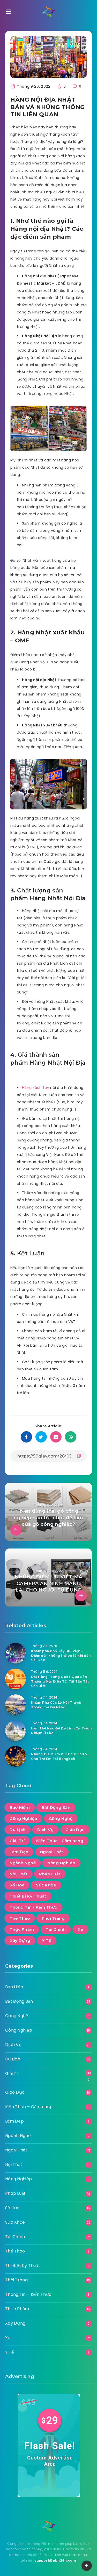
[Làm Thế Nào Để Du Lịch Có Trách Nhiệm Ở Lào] (16, 1730)
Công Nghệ (61, 1819)
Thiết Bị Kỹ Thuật (28, 1896)
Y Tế (47, 1940)
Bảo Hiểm (20, 1807)
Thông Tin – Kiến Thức (28, 2294)
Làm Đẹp (19, 1852)
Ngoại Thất (52, 1852)
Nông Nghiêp (61, 1863)
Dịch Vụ (46, 1830)
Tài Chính (56, 1929)
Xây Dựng (20, 1940)
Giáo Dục (75, 1830)
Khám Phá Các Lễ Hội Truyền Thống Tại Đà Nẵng (57, 1705)
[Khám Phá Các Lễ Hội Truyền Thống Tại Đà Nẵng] (16, 1705)
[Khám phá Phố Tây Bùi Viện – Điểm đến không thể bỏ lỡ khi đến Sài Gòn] (16, 1653)
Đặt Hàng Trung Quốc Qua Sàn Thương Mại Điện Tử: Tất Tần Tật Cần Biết (60, 1681)
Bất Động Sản (56, 1807)
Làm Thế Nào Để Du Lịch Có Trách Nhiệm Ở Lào (61, 1730)
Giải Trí (17, 1841)
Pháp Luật (50, 1874)
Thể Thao (20, 1918)
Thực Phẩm (22, 1929)
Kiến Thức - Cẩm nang (60, 1841)
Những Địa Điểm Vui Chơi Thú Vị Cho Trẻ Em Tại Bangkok (60, 1756)
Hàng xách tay (36, 1088)
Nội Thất (18, 1874)
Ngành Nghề (23, 1863)
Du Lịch (18, 1830)
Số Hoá (17, 1885)
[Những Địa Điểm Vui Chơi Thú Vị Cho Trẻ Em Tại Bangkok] (16, 1756)
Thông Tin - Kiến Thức (33, 1907)
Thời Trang (53, 1918)
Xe (80, 1929)
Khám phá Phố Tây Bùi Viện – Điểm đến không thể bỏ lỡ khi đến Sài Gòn (61, 1655)
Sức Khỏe (46, 1885)
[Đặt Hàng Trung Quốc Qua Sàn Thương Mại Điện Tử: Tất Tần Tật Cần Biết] (16, 1679)
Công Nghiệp (23, 1819)
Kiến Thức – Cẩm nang (29, 2107)
